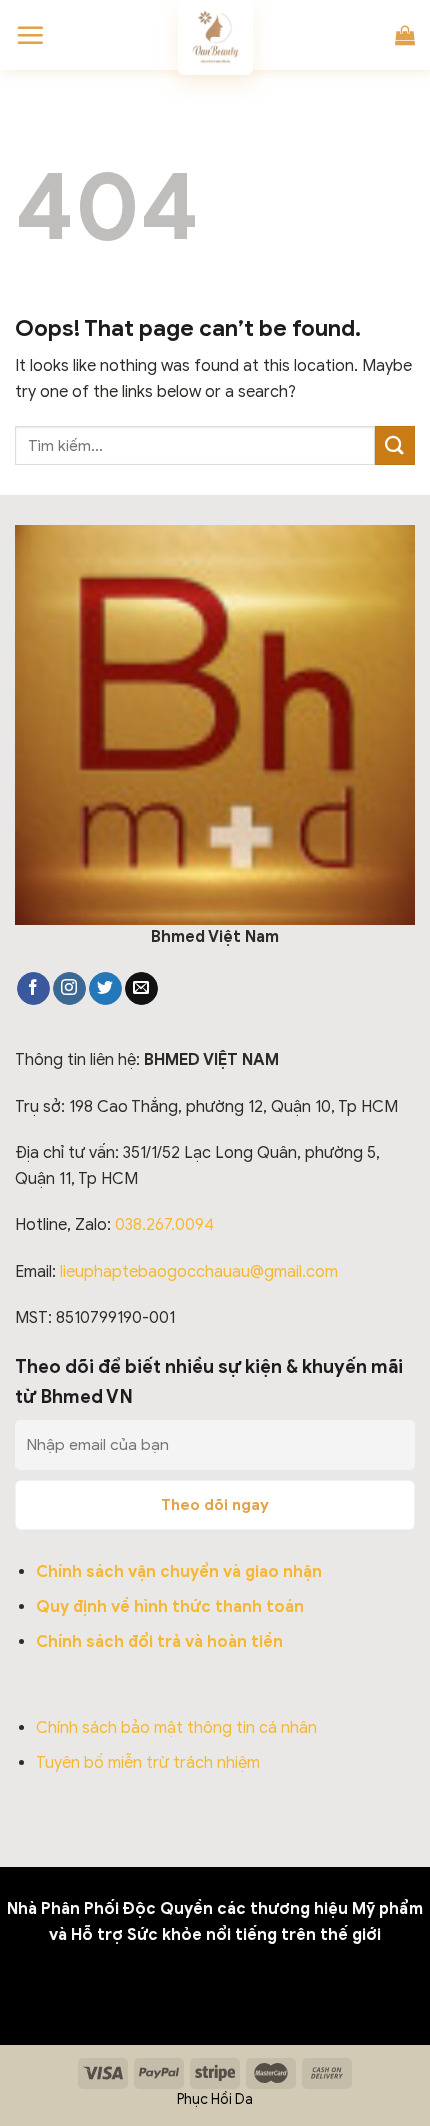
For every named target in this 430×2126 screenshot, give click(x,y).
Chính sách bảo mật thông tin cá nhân (176, 1728)
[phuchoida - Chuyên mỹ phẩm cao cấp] (215, 37)
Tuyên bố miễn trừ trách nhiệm (148, 1763)
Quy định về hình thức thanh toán (170, 1607)
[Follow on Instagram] (69, 989)
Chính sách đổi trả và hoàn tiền (159, 1642)
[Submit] (395, 445)
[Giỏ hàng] (405, 35)
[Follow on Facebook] (33, 989)
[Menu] (30, 35)
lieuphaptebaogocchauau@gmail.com (199, 1272)
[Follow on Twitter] (105, 989)
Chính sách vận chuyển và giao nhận (179, 1572)
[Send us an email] (141, 989)
